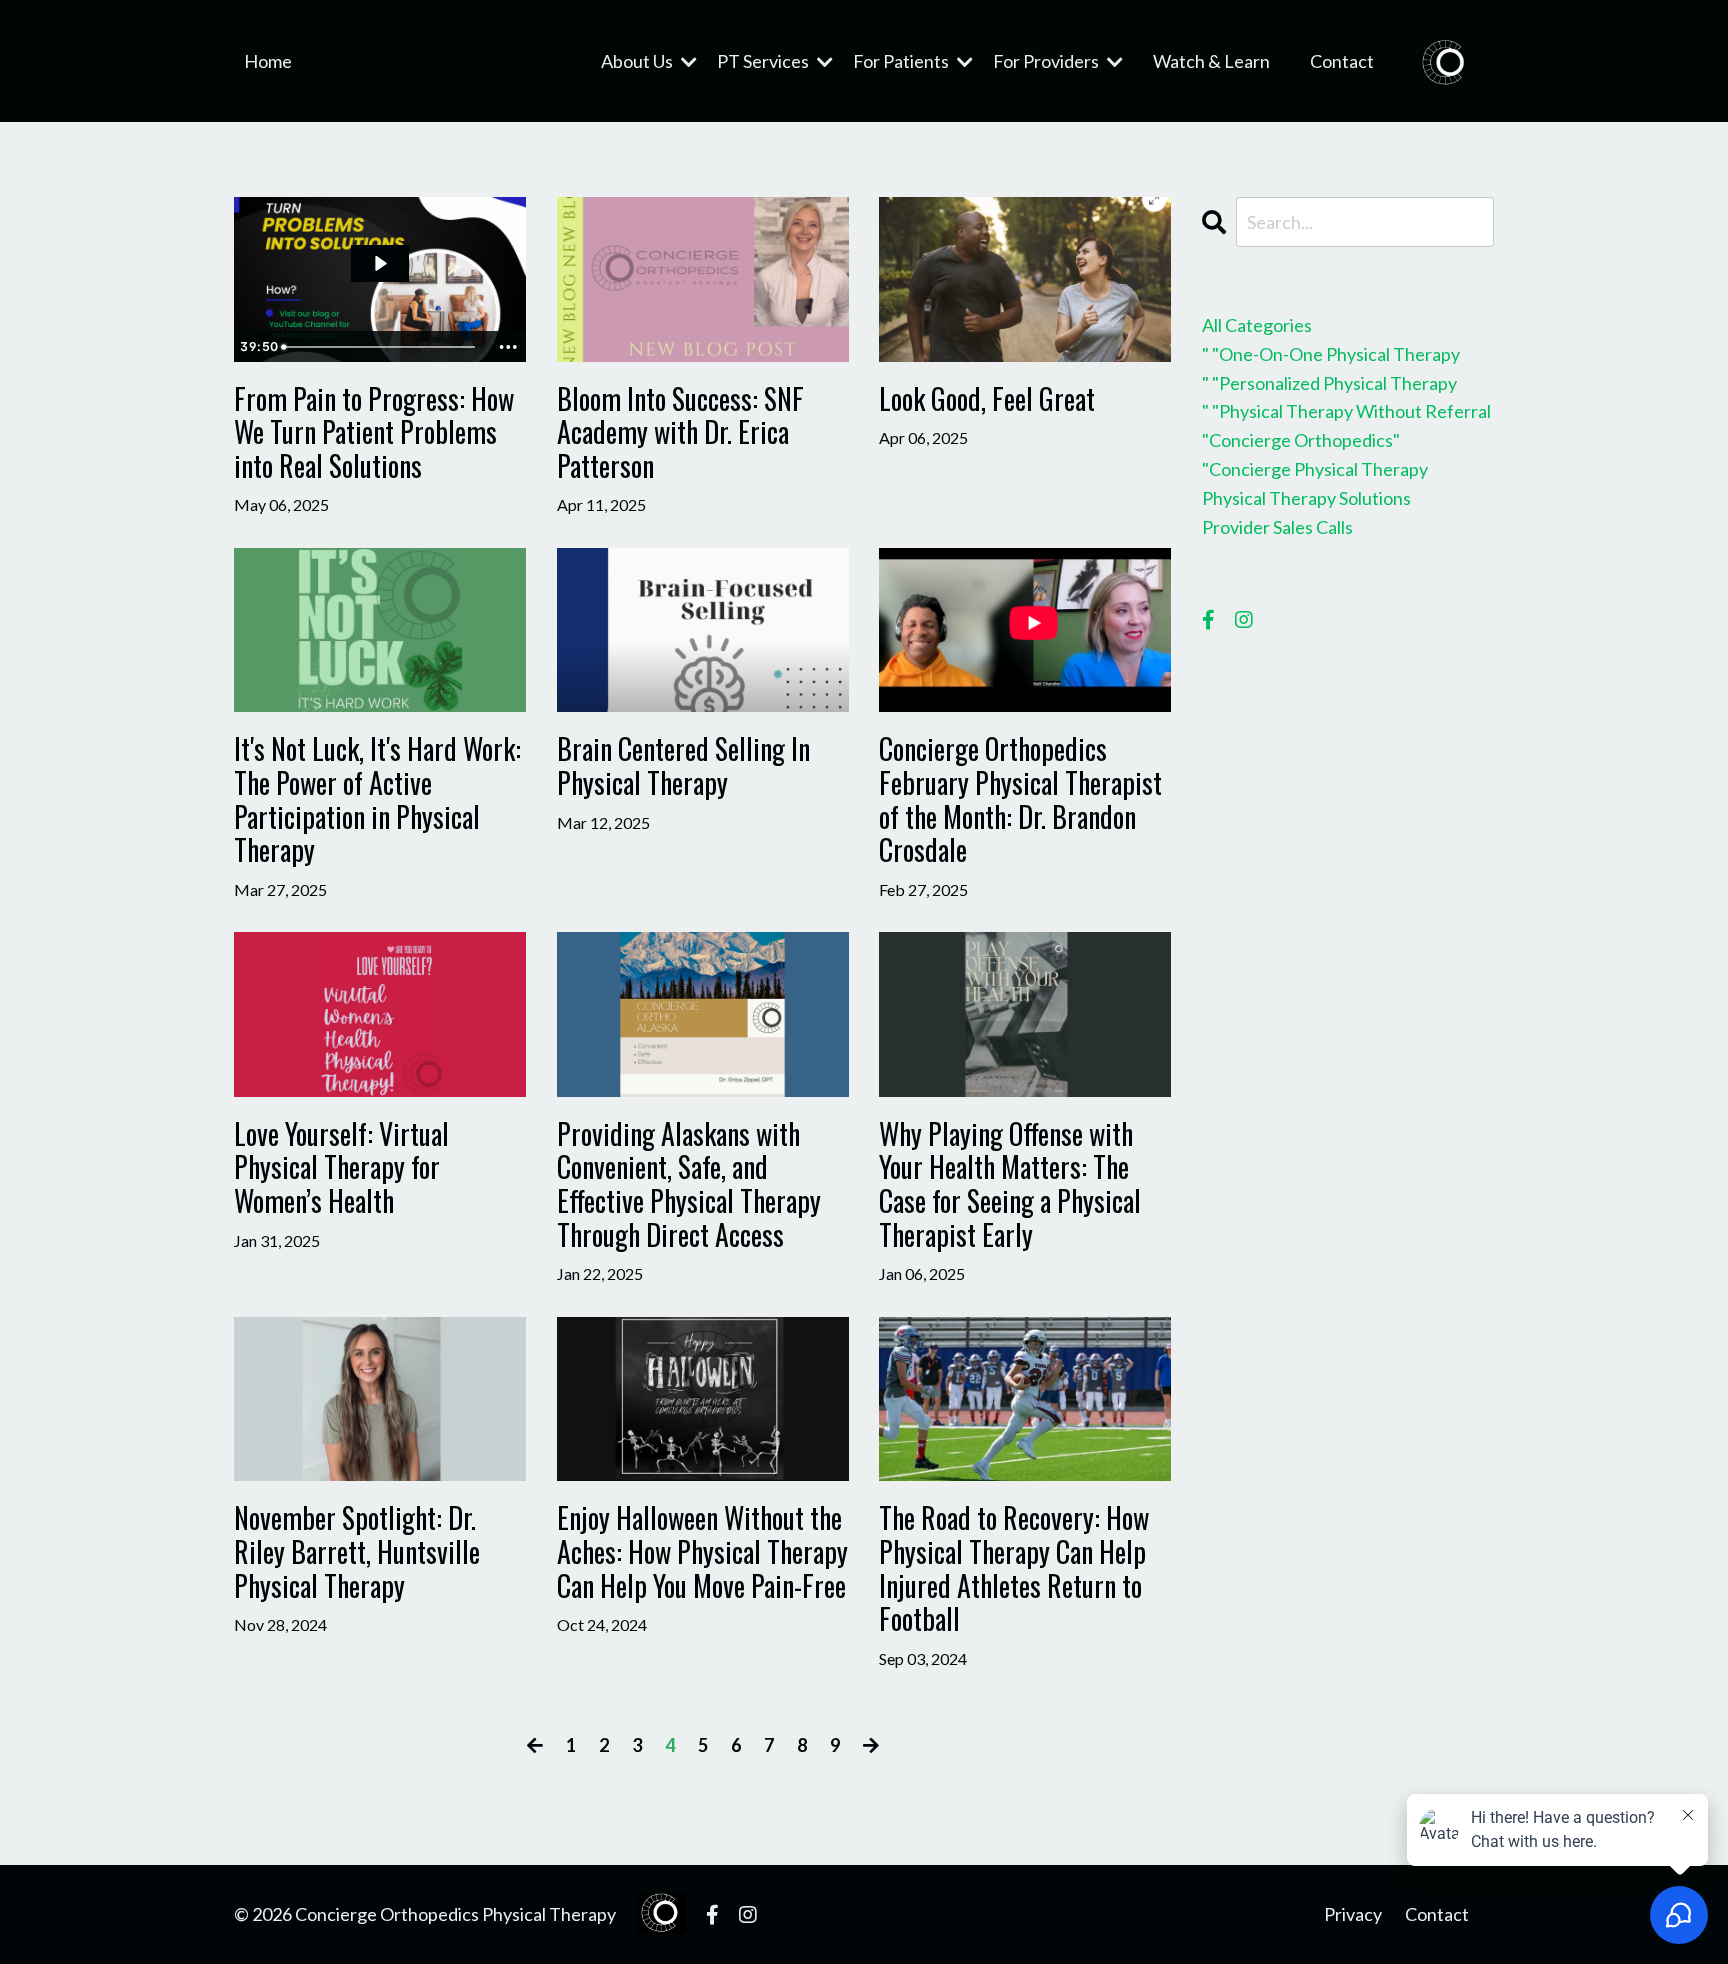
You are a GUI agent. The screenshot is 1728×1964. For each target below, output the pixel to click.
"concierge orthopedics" (1301, 440)
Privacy (1353, 1914)
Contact (1342, 61)
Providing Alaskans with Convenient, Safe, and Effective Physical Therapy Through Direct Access (689, 1184)
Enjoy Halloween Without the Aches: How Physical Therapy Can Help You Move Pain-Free (702, 1551)
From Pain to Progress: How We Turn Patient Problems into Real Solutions (374, 432)
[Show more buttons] (508, 347)
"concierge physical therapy (1315, 469)
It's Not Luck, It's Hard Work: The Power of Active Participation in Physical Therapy (377, 799)
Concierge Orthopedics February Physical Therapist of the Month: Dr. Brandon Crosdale (1020, 799)
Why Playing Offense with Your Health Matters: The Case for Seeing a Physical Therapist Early (1010, 1184)
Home (268, 61)
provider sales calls (1277, 527)
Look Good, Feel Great (987, 399)
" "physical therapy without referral (1346, 411)
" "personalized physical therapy (1329, 383)
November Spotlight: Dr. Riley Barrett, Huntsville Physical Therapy (357, 1551)
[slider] (382, 347)
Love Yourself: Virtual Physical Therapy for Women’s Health (341, 1167)
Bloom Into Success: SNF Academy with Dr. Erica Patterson (680, 432)
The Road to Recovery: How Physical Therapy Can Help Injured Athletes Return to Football (1014, 1568)
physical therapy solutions (1306, 498)
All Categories (1257, 325)
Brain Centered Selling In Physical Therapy (683, 765)
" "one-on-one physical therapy (1331, 354)
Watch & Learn (1211, 61)
